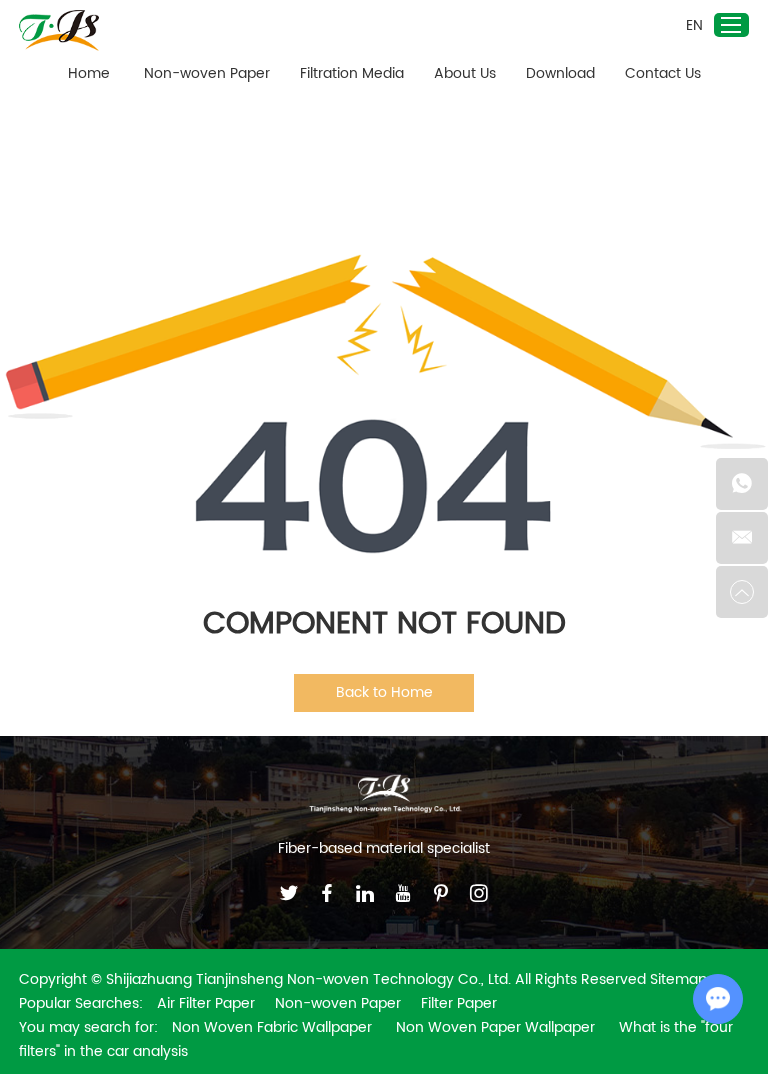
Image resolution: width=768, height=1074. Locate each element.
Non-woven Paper (207, 73)
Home (89, 73)
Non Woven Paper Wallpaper (497, 1027)
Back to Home (384, 692)
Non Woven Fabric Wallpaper (274, 1027)
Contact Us (663, 73)
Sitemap (678, 979)
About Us (465, 73)
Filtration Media (352, 73)
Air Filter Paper (206, 1003)
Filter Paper (459, 1003)
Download (560, 73)
